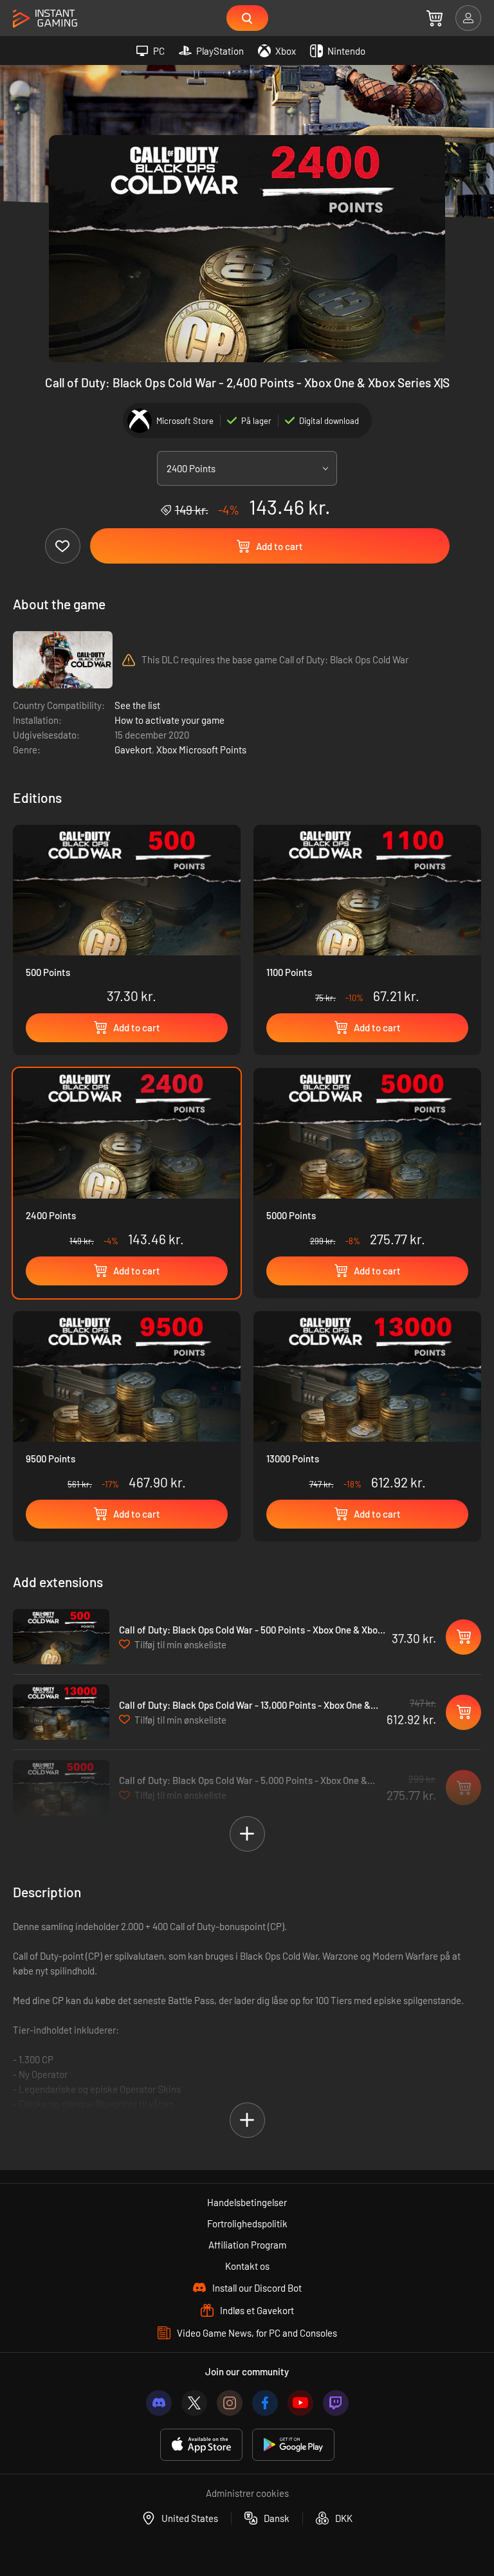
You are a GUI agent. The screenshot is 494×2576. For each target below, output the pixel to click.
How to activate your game (169, 720)
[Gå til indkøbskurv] (435, 18)
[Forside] (45, 19)
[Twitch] (336, 2403)
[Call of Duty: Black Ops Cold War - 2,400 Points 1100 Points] (367, 917)
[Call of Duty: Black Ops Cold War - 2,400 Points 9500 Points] (127, 1404)
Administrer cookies (247, 2493)
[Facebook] (265, 2403)
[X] (194, 2403)
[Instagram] (230, 2403)
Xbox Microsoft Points (201, 750)
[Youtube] (300, 2403)
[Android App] (293, 2445)
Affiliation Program (247, 2245)
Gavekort (133, 750)
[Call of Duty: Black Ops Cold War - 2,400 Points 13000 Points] (367, 1404)
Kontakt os (247, 2266)
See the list (137, 705)
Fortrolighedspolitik (247, 2223)
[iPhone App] (201, 2445)
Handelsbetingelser (247, 2202)
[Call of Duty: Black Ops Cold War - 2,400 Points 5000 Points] (367, 1161)
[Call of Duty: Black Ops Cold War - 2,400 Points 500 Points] (127, 917)
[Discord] (159, 2403)
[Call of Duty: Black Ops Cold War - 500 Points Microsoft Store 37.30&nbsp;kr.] (61, 1637)
